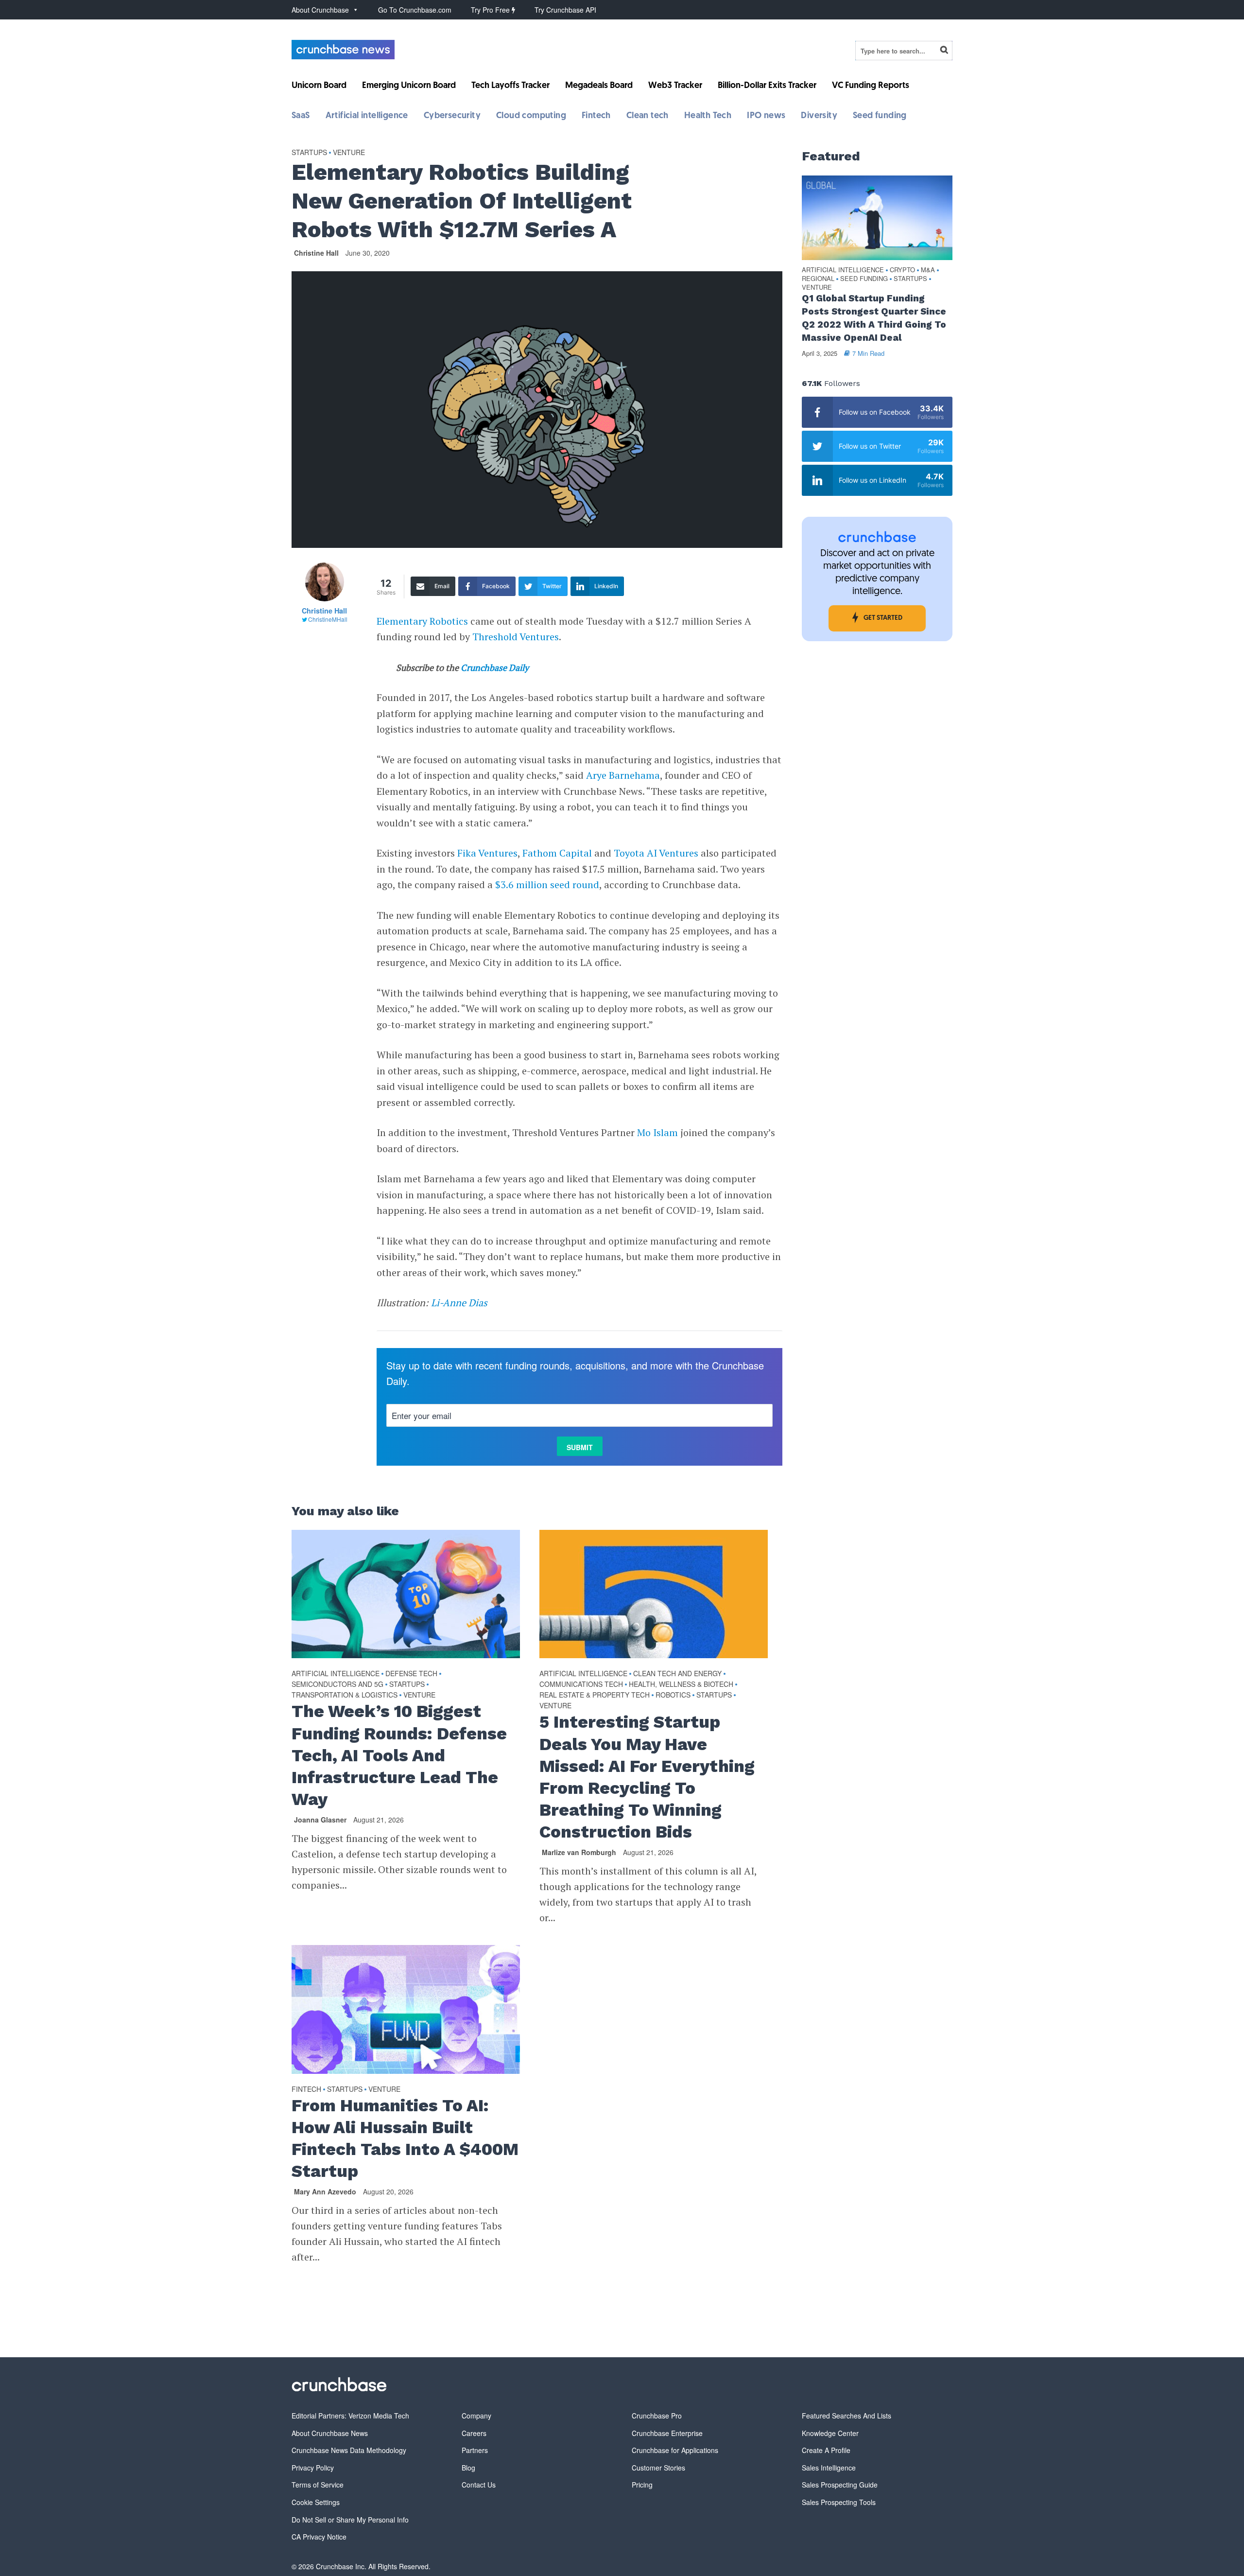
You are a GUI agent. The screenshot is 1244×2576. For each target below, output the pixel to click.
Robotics (673, 1695)
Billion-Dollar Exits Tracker (767, 86)
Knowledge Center (830, 2433)
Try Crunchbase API (565, 10)
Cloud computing (531, 116)
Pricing (642, 2485)
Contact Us (479, 2485)
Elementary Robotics (422, 621)
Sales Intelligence (829, 2468)
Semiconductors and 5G (337, 1684)
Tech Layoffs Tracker (510, 86)
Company (476, 2416)
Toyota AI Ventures (656, 853)
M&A (928, 270)
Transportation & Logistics (345, 1695)
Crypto (902, 270)
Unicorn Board (319, 86)
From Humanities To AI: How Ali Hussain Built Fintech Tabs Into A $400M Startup (405, 2138)
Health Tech (708, 116)
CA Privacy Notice (319, 2537)
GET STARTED (883, 618)
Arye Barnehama (623, 775)
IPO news (766, 116)
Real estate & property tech (595, 1695)
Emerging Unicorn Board (409, 86)
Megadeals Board (599, 86)
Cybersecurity (452, 116)
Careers (474, 2433)
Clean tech (648, 116)
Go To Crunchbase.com (415, 10)
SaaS (301, 116)
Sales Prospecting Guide (840, 2485)
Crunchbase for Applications (675, 2450)
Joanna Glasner (320, 1820)
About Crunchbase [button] (320, 10)
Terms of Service (318, 2485)
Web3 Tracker (675, 86)
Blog (468, 2468)
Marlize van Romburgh (579, 1852)
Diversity (819, 116)
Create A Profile (826, 2450)
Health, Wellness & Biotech (681, 1684)
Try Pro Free (491, 10)
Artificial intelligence (367, 116)
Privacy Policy (313, 2468)
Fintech (596, 116)
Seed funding (880, 116)
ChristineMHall (328, 619)
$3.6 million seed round (547, 885)
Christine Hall (316, 253)
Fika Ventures (487, 853)
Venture (349, 152)
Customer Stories (658, 2468)
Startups (309, 152)
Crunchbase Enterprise (667, 2433)
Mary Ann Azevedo (325, 2191)
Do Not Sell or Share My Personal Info (350, 2520)
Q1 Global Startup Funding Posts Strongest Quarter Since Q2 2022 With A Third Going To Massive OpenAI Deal (874, 318)
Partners (475, 2450)
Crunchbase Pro (657, 2416)
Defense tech (411, 1673)
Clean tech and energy (677, 1673)
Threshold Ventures (516, 637)
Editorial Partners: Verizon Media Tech (350, 2416)
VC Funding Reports (871, 86)
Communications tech (581, 1684)
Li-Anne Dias (459, 1303)
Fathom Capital (557, 853)
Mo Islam (657, 1132)
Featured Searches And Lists (847, 2416)
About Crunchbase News (330, 2433)
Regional (818, 279)
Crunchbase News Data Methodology (349, 2450)
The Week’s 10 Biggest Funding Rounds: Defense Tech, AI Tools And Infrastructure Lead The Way (399, 1755)
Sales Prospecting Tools (839, 2502)
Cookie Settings (316, 2502)
